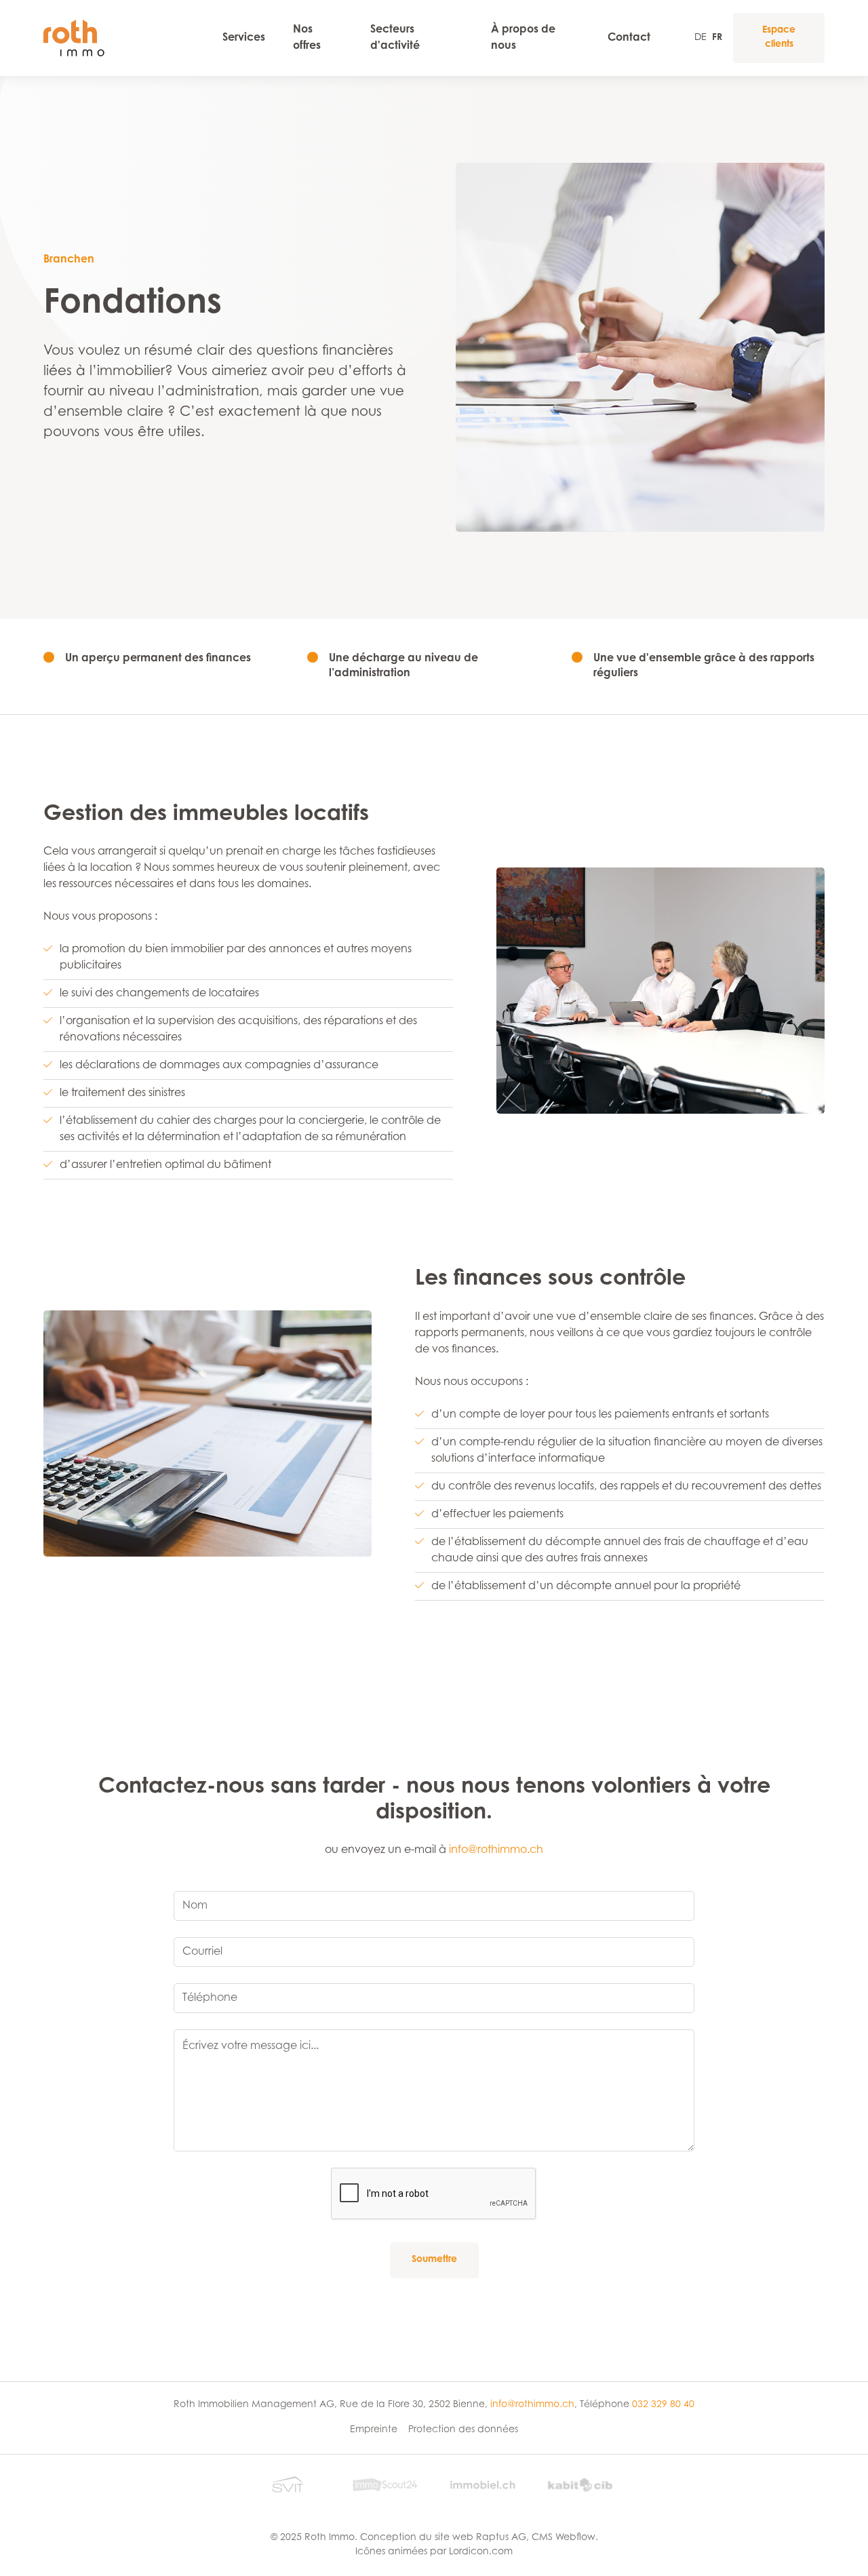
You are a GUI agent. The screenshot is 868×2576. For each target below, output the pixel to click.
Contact (629, 38)
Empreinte (374, 2430)
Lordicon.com (481, 2552)
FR (717, 38)
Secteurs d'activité (395, 38)
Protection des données (463, 2430)
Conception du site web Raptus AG (443, 2538)
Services (244, 38)
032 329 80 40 (663, 2405)
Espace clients (779, 38)
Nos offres (307, 38)
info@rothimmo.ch (496, 1850)
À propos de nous (523, 38)
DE (701, 38)
